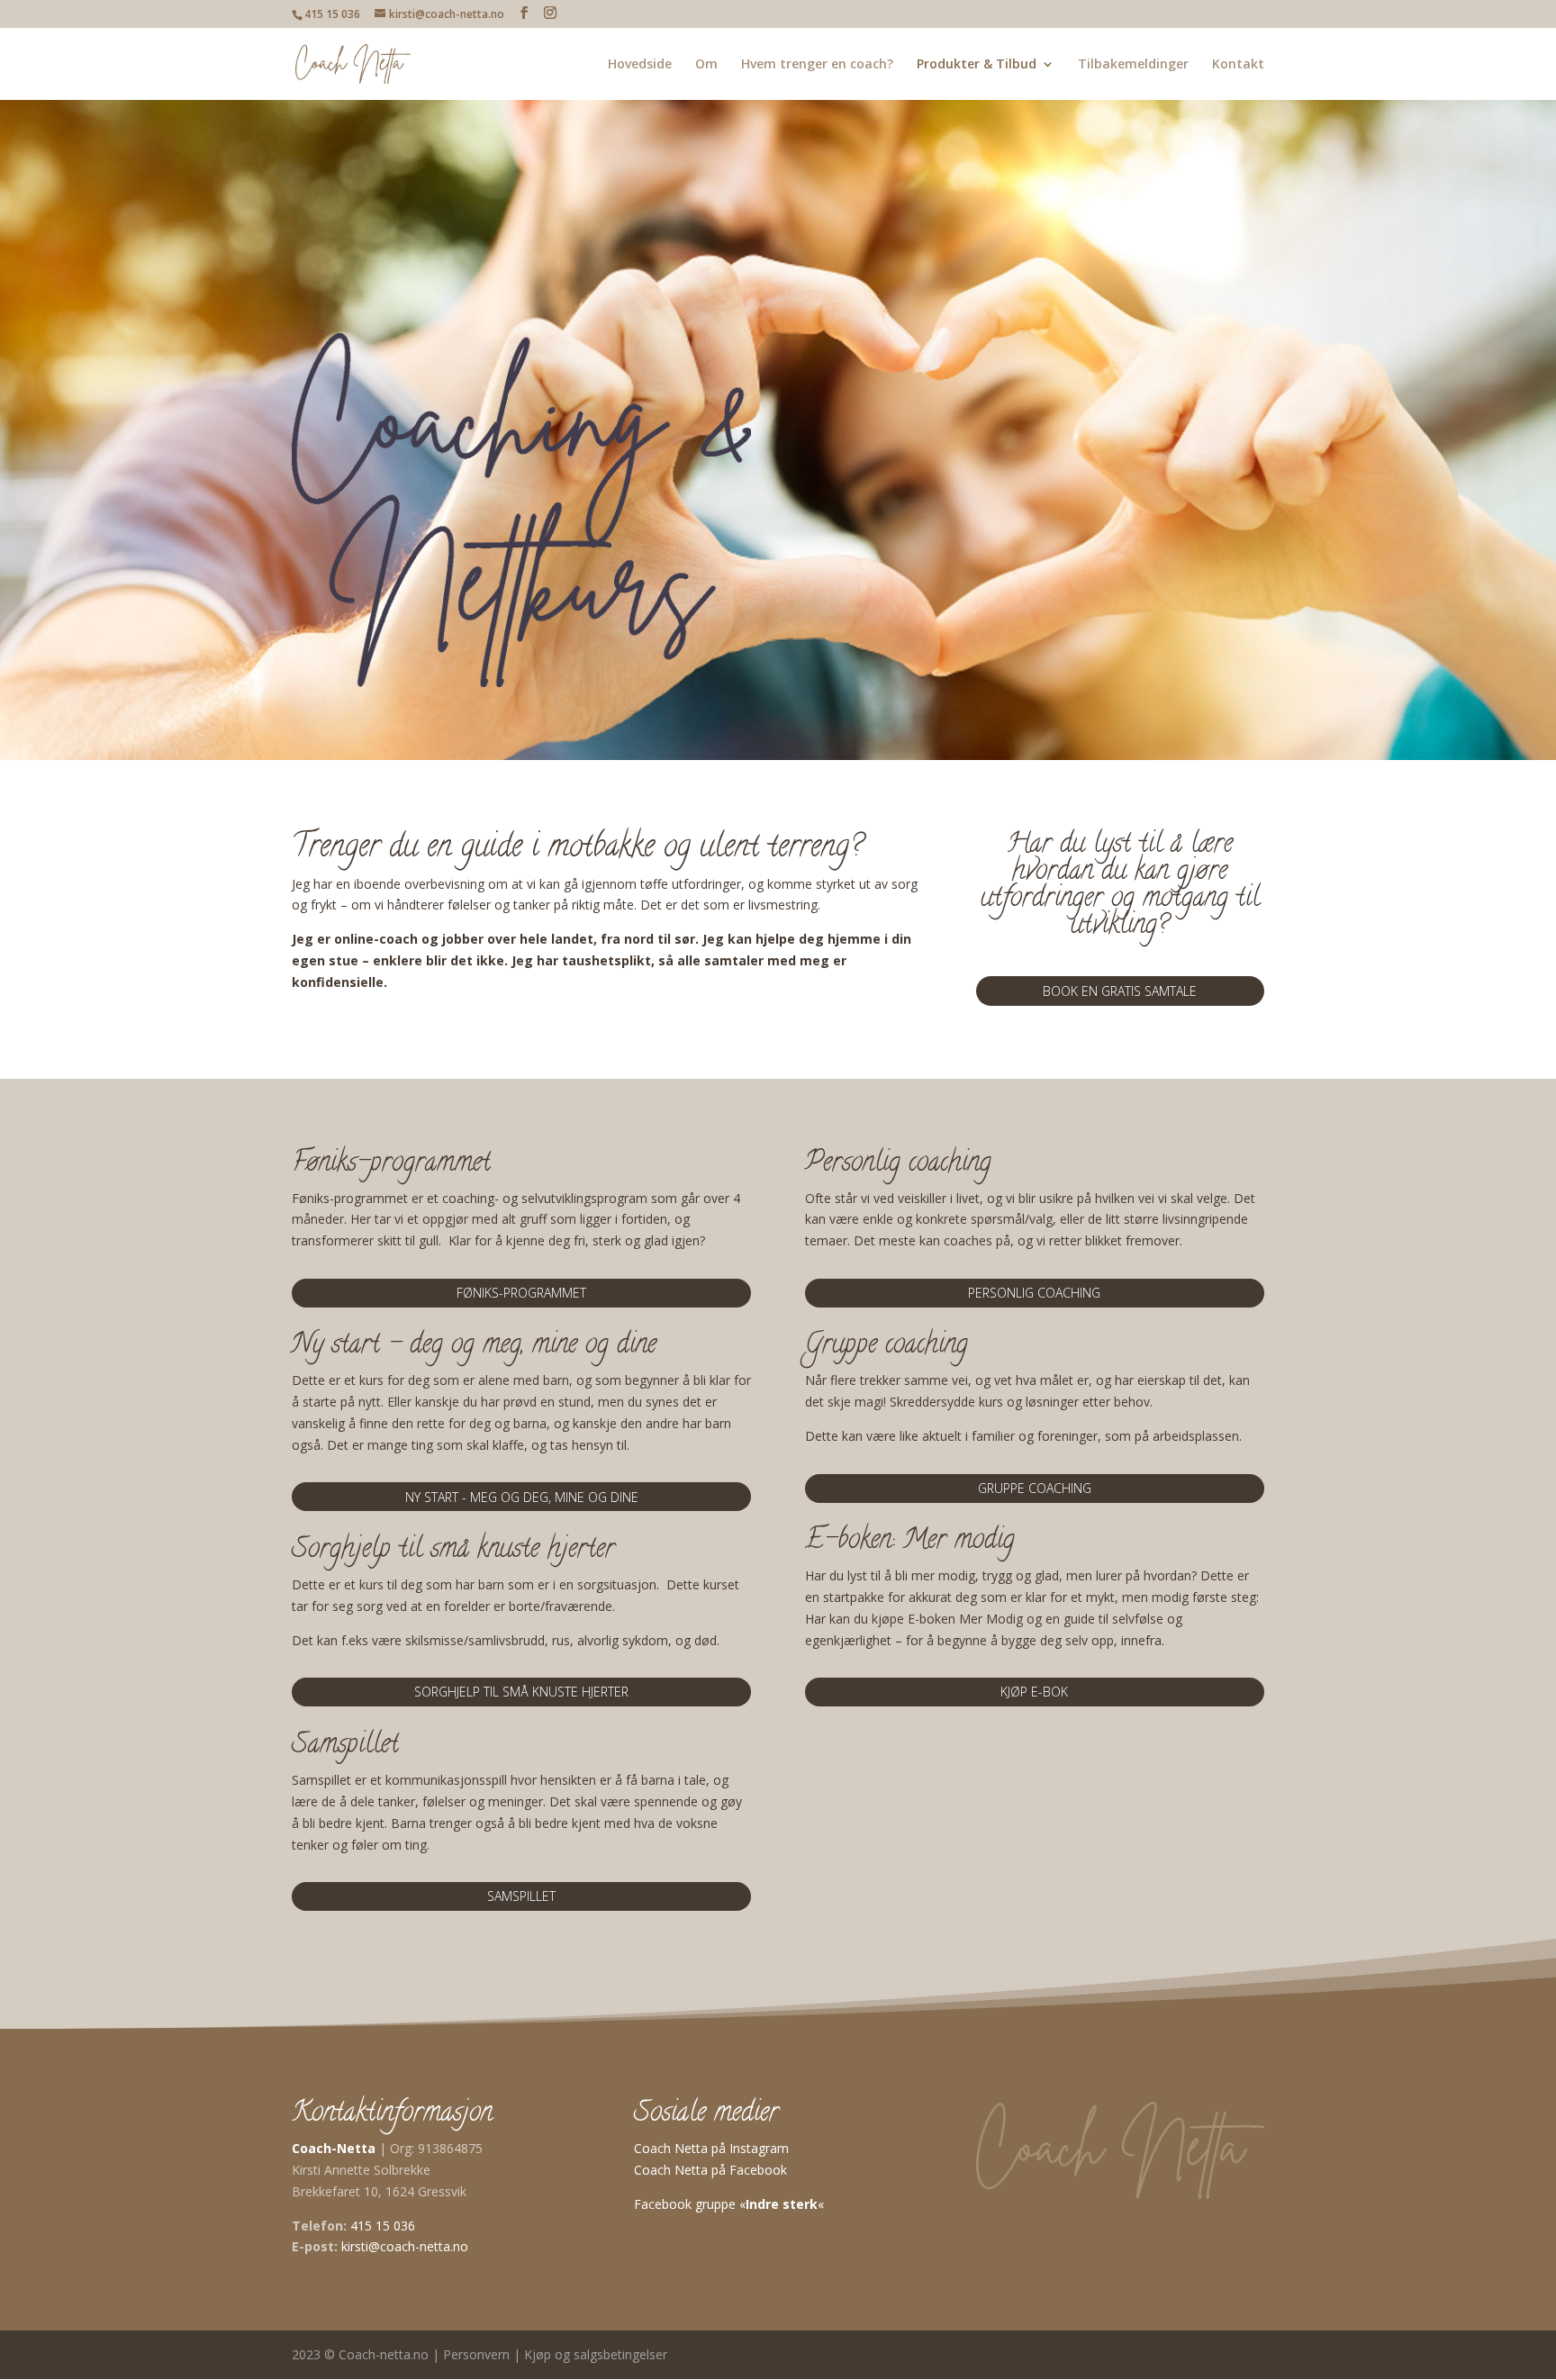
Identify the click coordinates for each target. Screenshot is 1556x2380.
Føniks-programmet (521, 1293)
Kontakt (1238, 65)
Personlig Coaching (1034, 1293)
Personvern (476, 2354)
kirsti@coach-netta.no (405, 2246)
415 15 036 (383, 2226)
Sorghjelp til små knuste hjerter (521, 1692)
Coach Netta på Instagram (711, 2148)
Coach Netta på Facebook (710, 2170)
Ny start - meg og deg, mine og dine (522, 1497)
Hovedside (640, 65)
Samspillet (521, 1896)
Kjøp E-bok (1034, 1692)
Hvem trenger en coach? (817, 65)
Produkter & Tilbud (977, 65)
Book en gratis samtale (1120, 991)
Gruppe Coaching (1035, 1488)
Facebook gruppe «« (729, 2204)
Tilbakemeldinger (1133, 65)
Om (706, 65)
